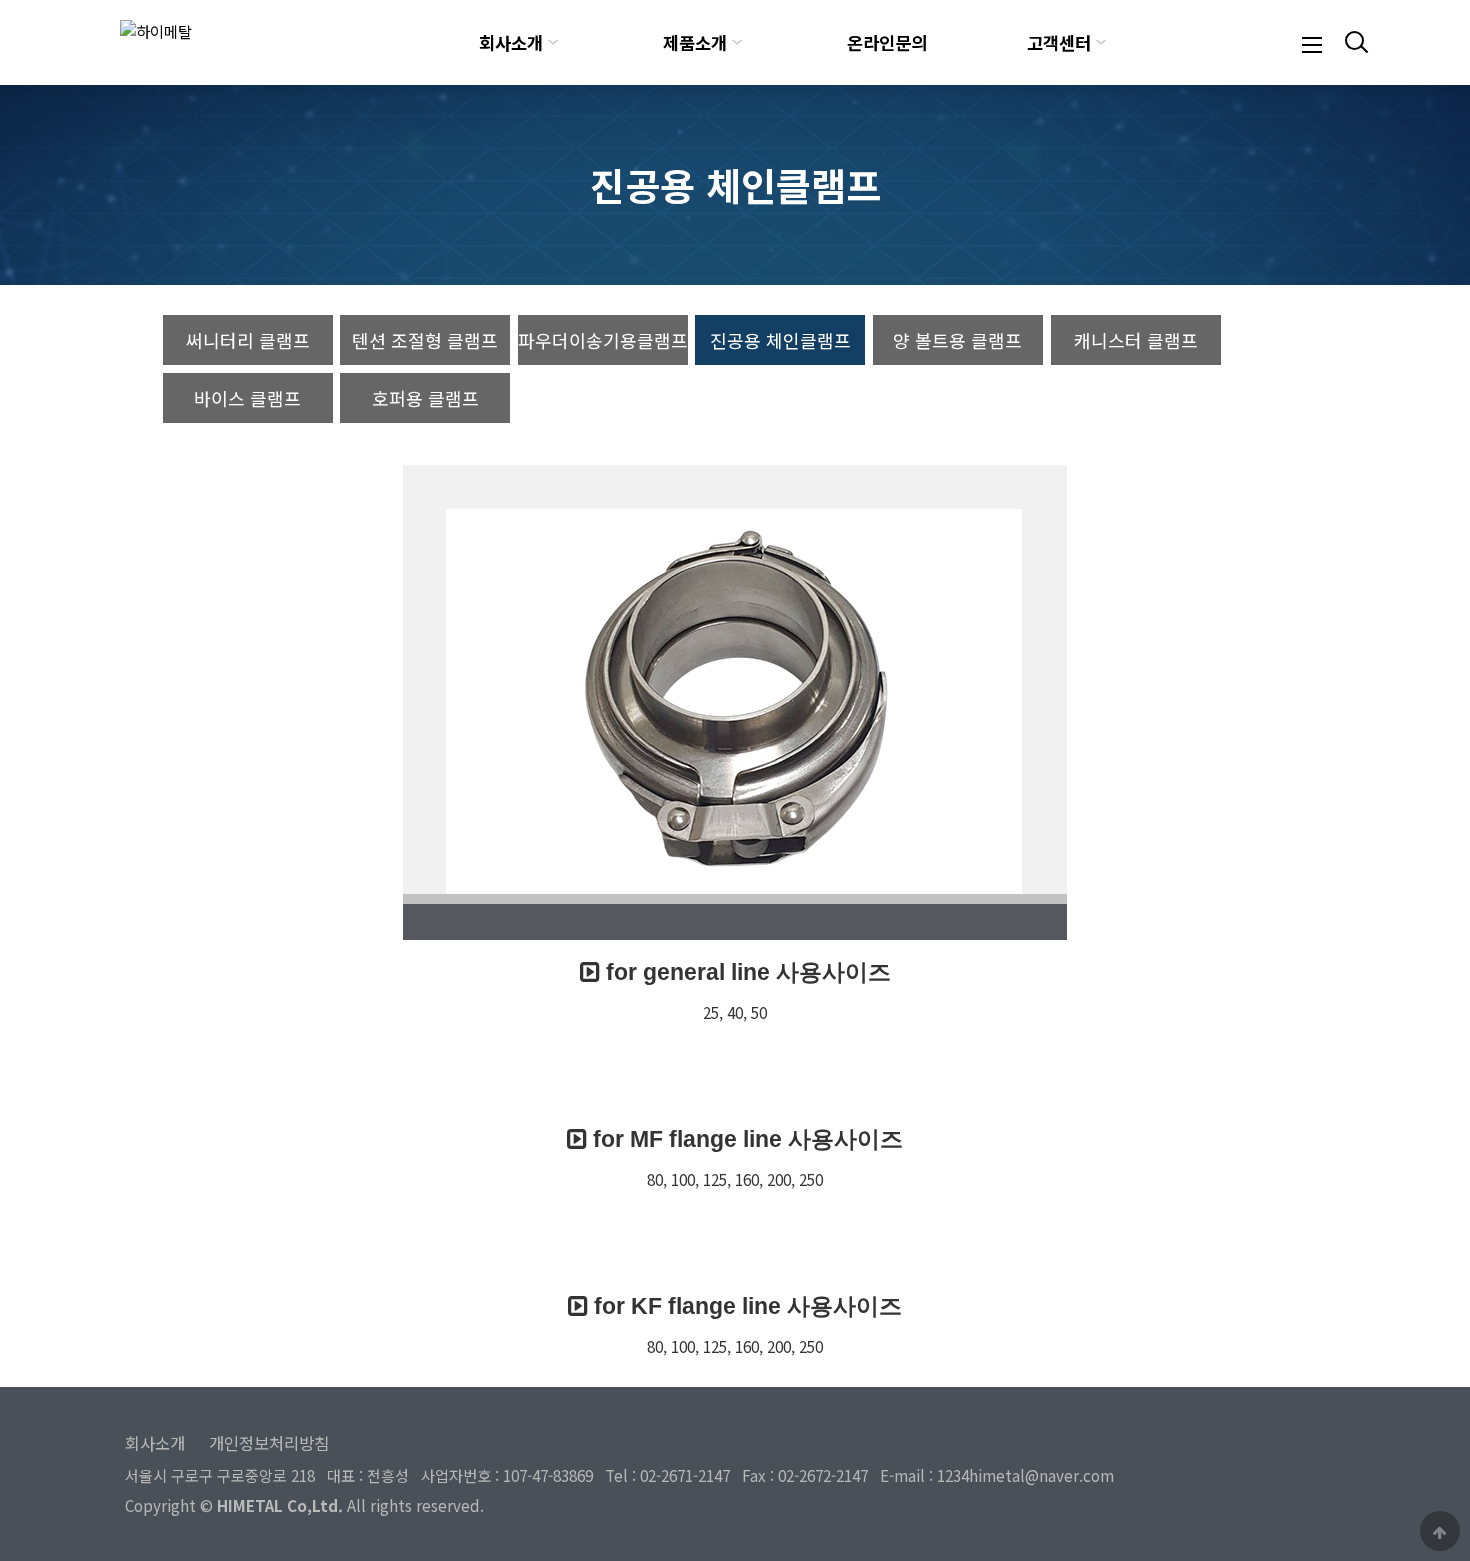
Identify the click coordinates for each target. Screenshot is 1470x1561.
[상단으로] (1440, 1531)
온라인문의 (887, 42)
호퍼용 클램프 (425, 398)
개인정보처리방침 (269, 1443)
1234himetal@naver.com (1025, 1475)
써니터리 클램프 (248, 340)
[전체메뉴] (1312, 42)
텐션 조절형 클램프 (425, 340)
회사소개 (511, 42)
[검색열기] (1354, 42)
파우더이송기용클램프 (603, 340)
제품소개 (695, 42)
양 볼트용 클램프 (957, 340)
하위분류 (553, 42)
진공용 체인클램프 (780, 340)
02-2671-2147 (685, 1475)
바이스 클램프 (247, 398)
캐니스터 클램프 (1136, 340)
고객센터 (1059, 42)
